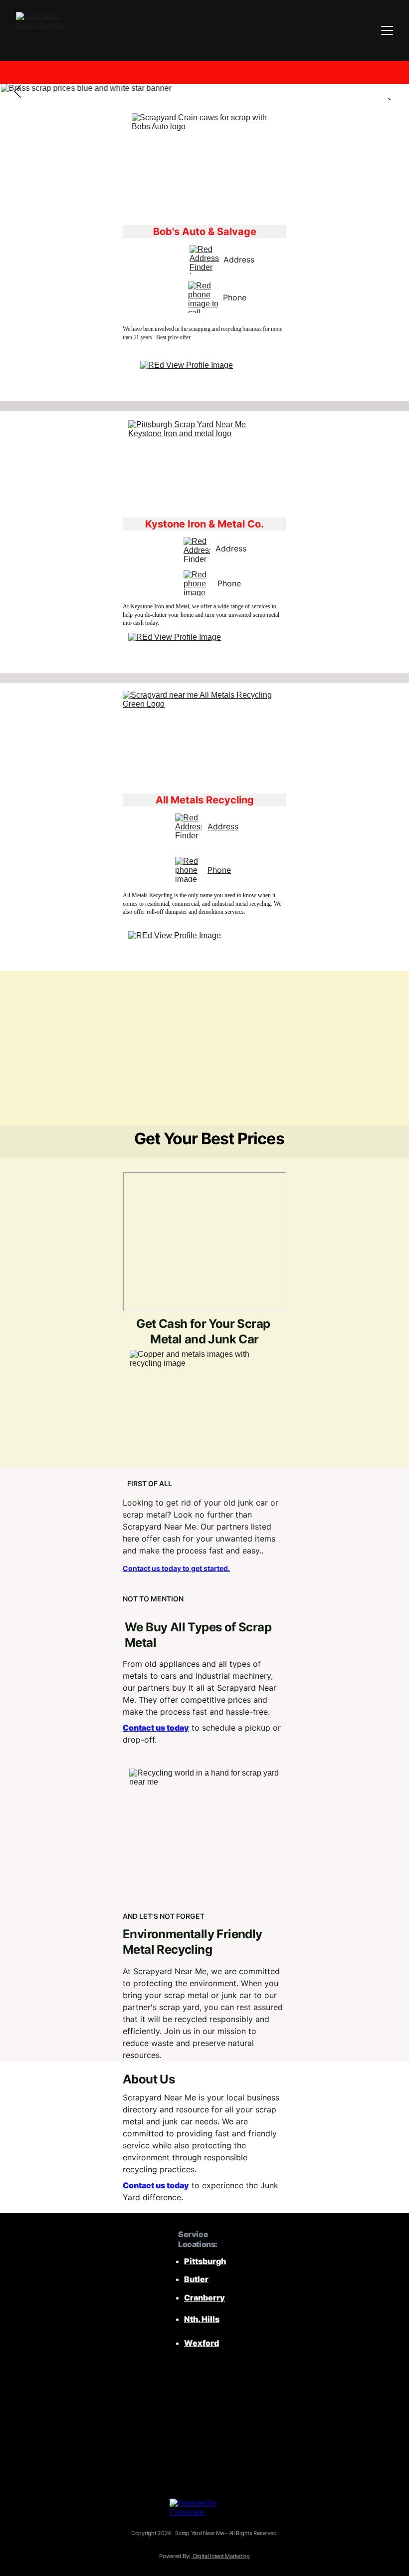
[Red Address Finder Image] (204, 259)
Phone (219, 870)
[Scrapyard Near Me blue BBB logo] (238, 2454)
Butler (196, 2279)
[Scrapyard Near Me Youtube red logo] (204, 2407)
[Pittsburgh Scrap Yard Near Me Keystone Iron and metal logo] (204, 461)
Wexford (202, 2343)
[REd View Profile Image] (205, 377)
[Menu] (387, 30)
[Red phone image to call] (205, 297)
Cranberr (202, 2298)
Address (223, 826)
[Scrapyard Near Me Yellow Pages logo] (257, 2407)
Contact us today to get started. (176, 1568)
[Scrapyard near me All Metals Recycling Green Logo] (204, 738)
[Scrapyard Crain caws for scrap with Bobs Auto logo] (205, 165)
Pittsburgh (205, 2261)
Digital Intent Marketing (221, 2556)
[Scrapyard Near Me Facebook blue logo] (147, 2407)
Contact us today (156, 1728)
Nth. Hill (200, 2319)
